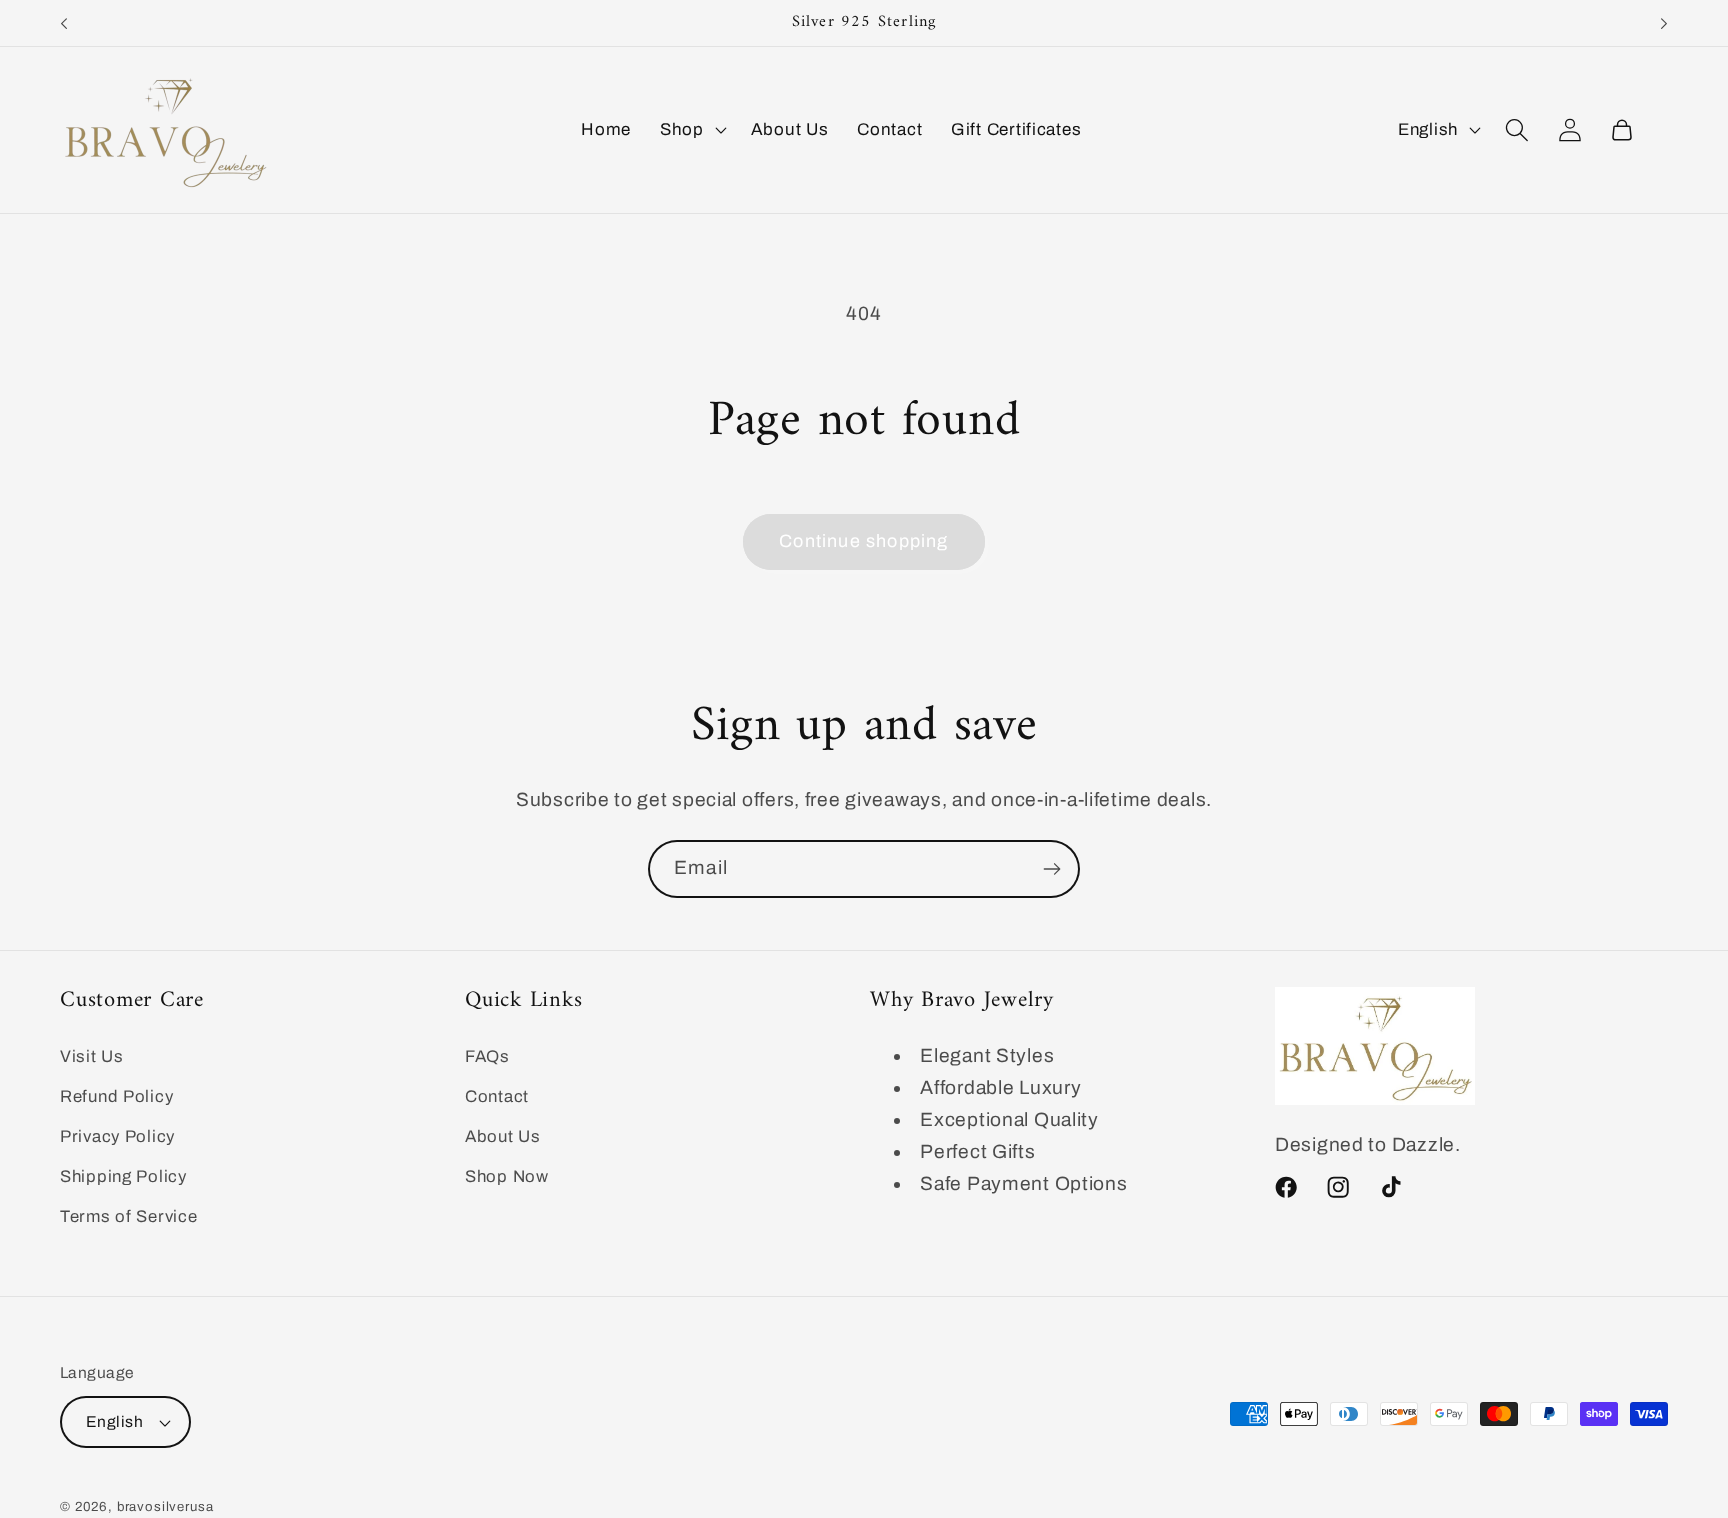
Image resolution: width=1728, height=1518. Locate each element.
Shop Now (507, 1175)
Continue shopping (863, 541)
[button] (691, 130)
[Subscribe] (1051, 869)
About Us (503, 1135)
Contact (497, 1096)
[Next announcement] (1664, 23)
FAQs (487, 1056)
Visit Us (92, 1056)
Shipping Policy (123, 1175)
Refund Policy (116, 1096)
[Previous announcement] (64, 23)
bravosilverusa (165, 1506)
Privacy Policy (117, 1135)
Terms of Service (129, 1215)
